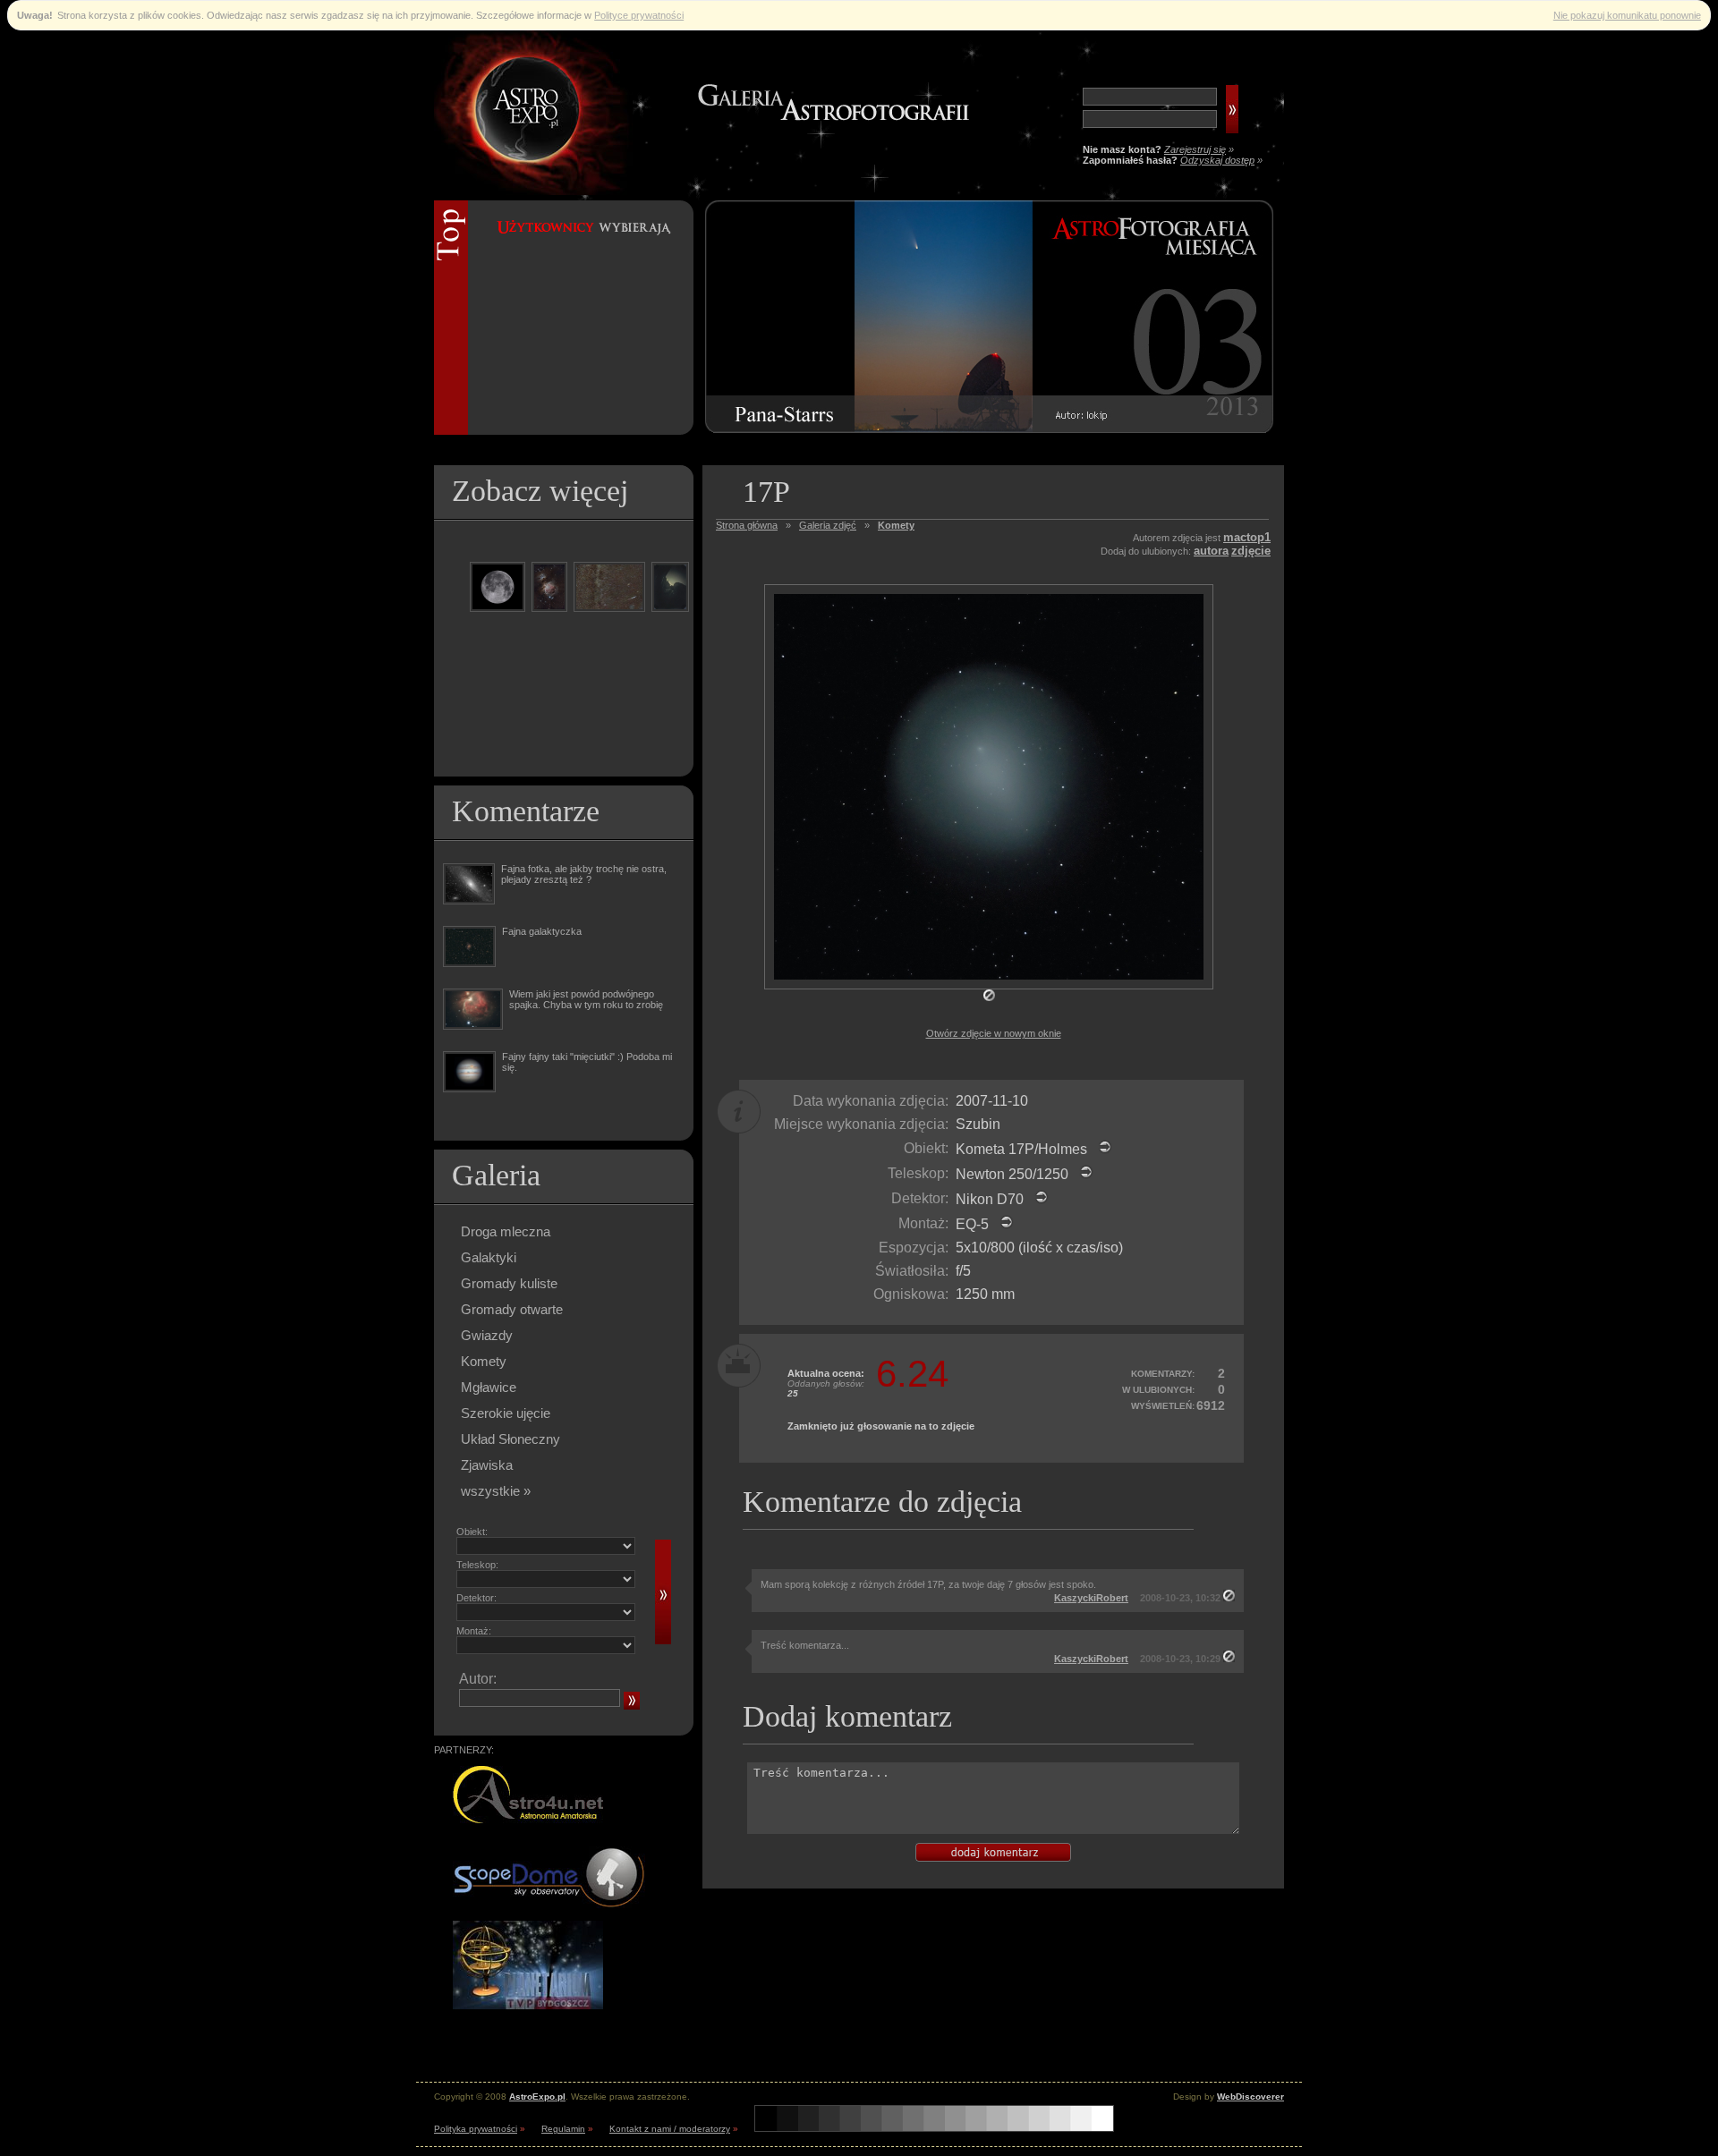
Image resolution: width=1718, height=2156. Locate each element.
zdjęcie (1251, 551)
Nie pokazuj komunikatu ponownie (1627, 15)
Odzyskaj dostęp (1217, 160)
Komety (484, 1361)
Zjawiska (487, 1465)
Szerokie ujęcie (506, 1413)
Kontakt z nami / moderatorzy (670, 2129)
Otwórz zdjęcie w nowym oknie (994, 1033)
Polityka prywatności (476, 2129)
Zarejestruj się (1195, 149)
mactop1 (1247, 537)
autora (1211, 551)
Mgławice (489, 1387)
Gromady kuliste (509, 1283)
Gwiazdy (487, 1335)
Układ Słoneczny (510, 1439)
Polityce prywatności (639, 15)
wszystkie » (496, 1491)
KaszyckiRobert (1091, 1598)
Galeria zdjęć (828, 525)
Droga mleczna (506, 1231)
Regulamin (563, 2129)
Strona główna (747, 525)
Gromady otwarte (512, 1309)
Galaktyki (489, 1257)
